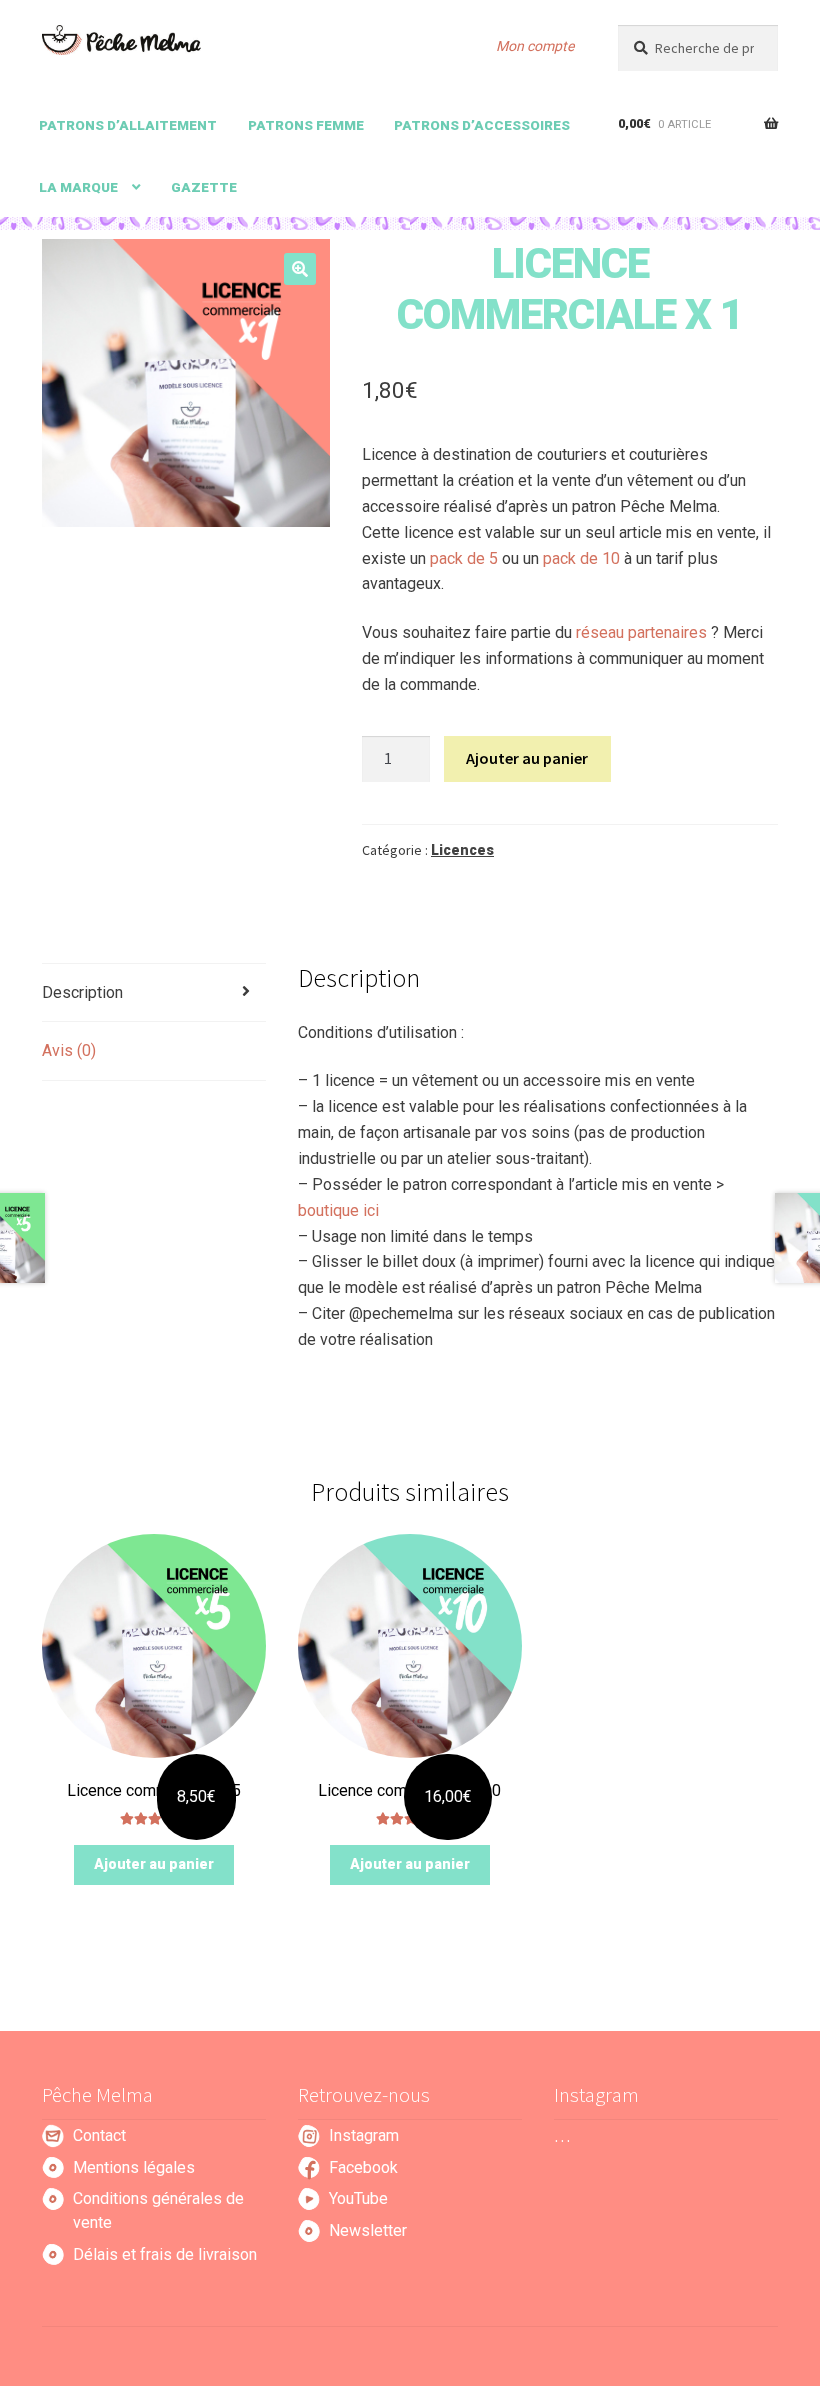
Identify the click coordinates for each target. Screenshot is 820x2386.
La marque (78, 187)
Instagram (364, 2135)
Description (82, 992)
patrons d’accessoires (482, 125)
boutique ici (338, 1210)
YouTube (358, 2198)
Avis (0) (69, 1050)
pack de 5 (464, 558)
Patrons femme (306, 125)
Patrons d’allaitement (128, 125)
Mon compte (535, 46)
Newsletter (368, 2230)
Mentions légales (134, 2167)
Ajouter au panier (527, 758)
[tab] (154, 993)
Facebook (363, 2167)
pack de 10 (581, 558)
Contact (99, 2135)
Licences (462, 850)
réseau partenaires (641, 632)
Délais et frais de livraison (165, 2254)
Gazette (204, 187)
